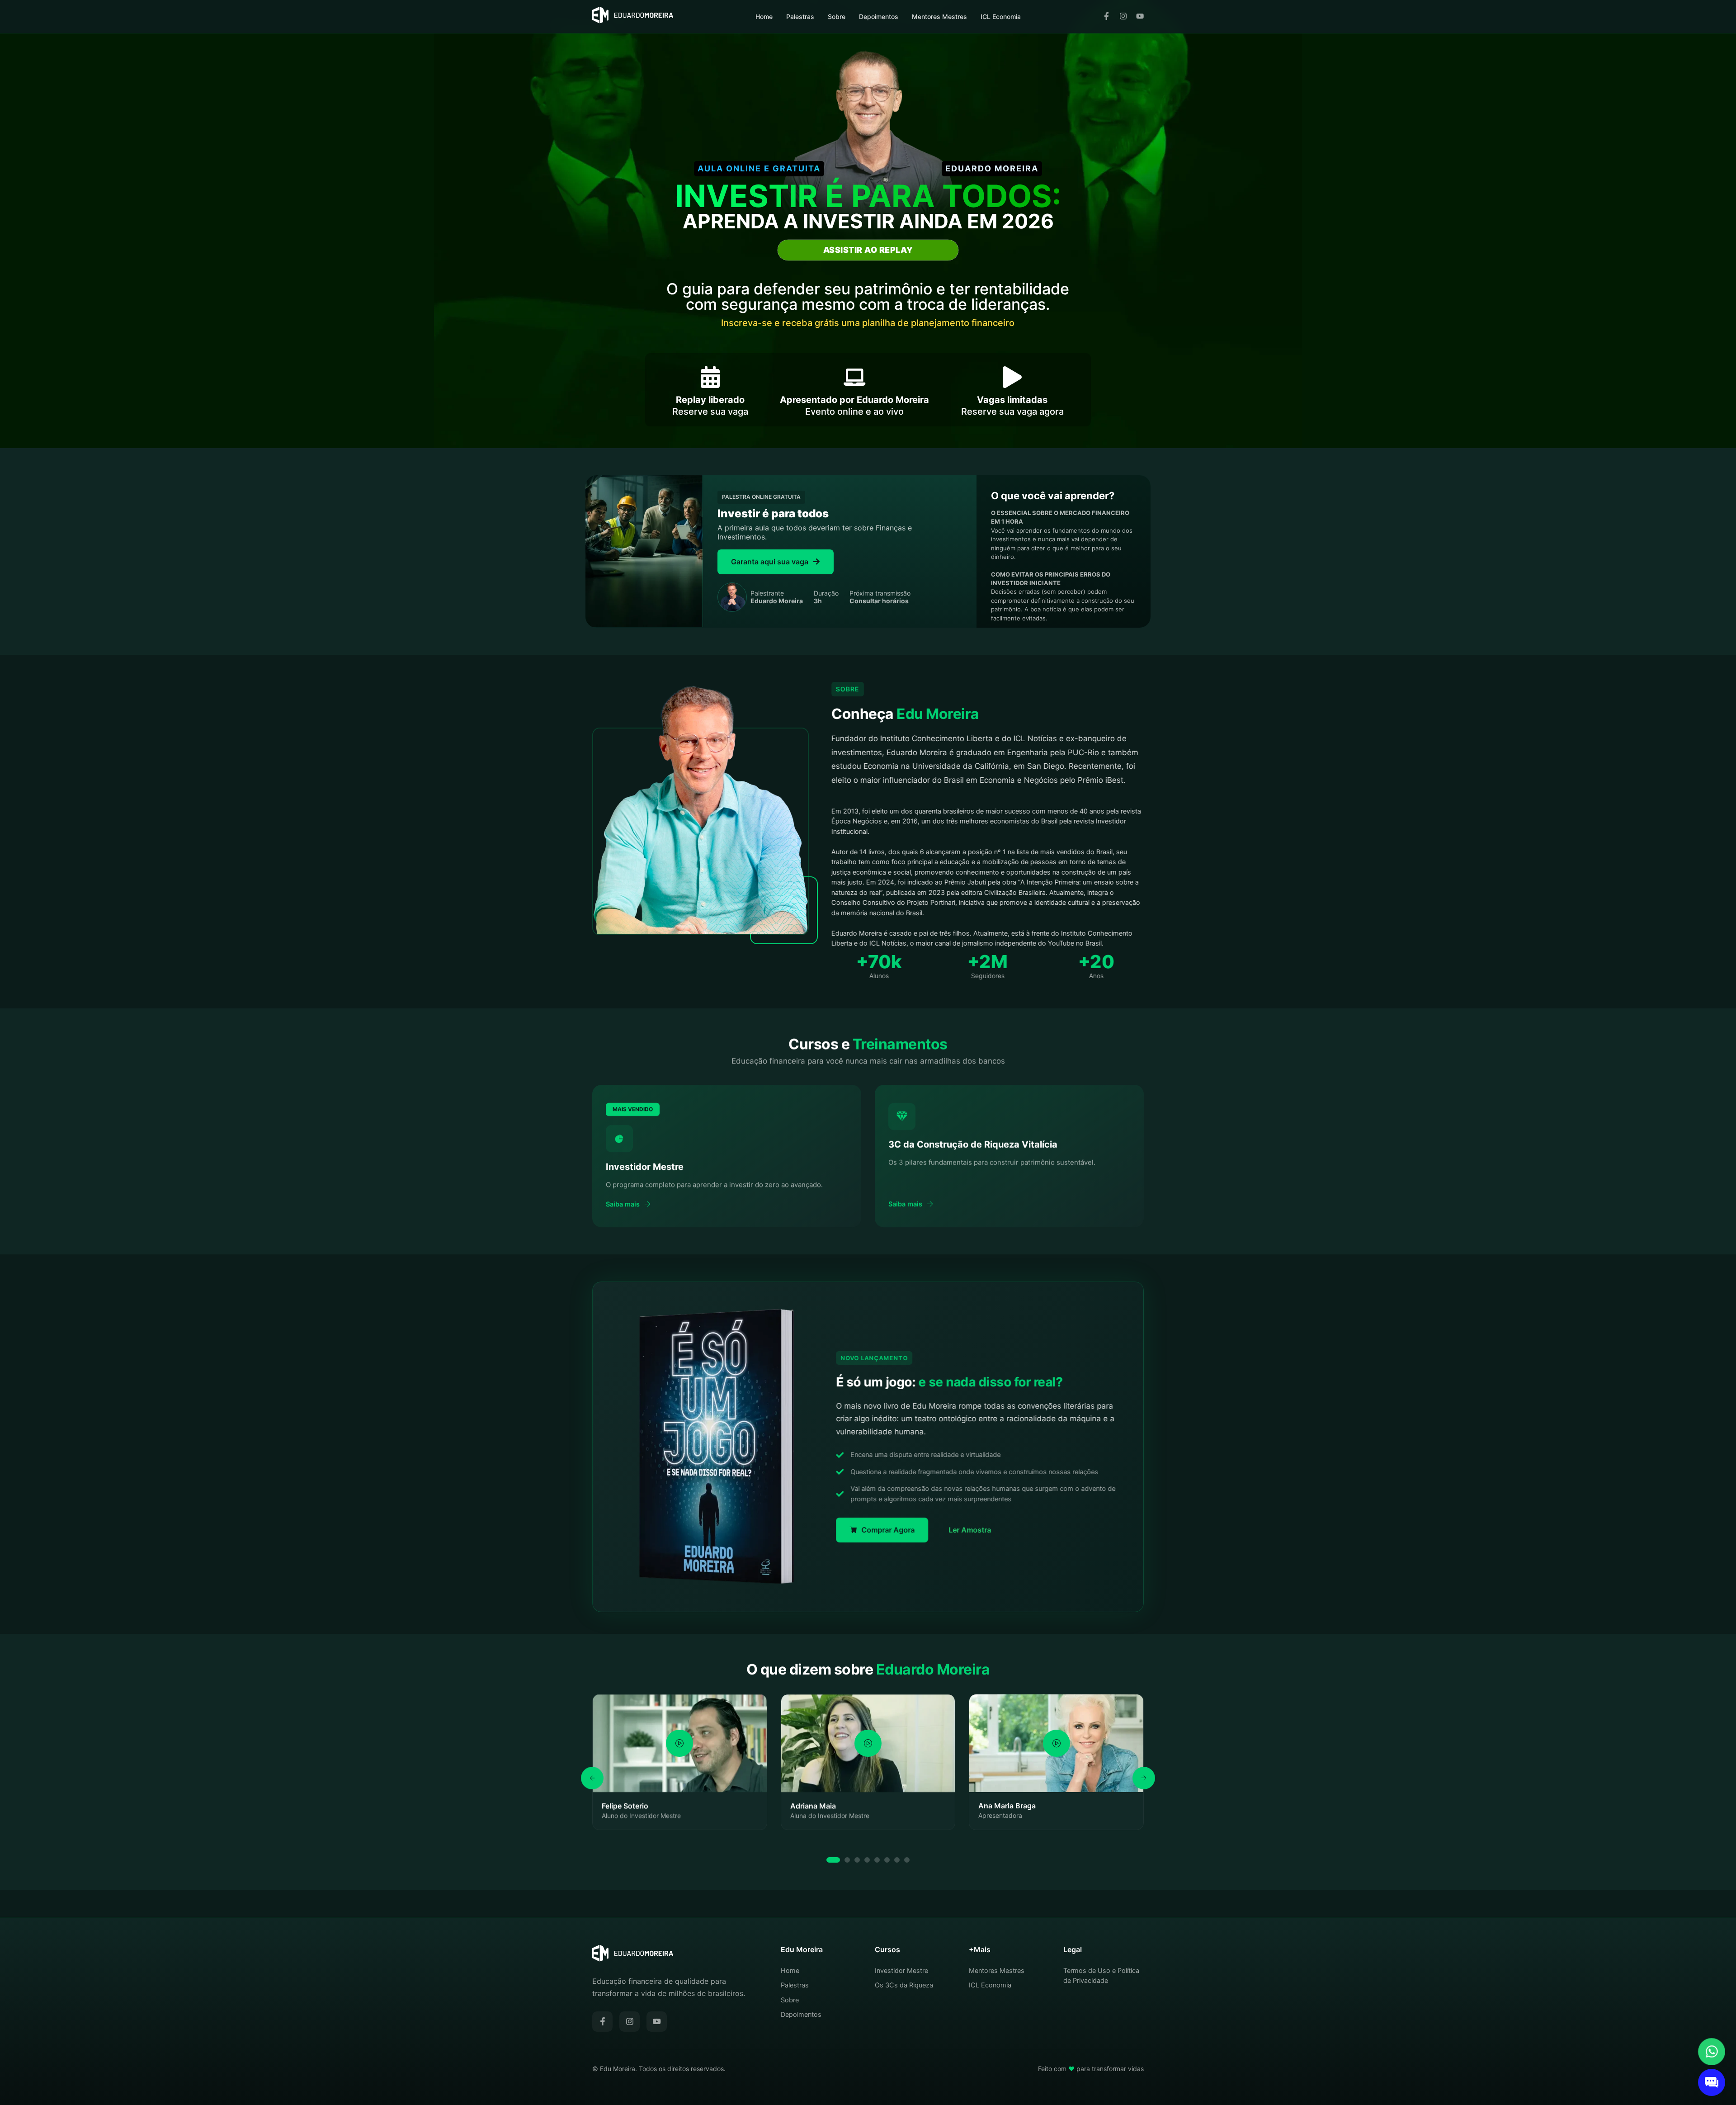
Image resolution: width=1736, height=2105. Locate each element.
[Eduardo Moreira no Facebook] (1106, 17)
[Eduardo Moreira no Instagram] (1123, 17)
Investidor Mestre (901, 1971)
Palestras (800, 17)
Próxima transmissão (880, 597)
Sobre (837, 17)
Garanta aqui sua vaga (770, 562)
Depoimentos (879, 17)
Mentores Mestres (939, 17)
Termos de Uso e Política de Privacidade (1101, 1976)
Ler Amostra (970, 1530)
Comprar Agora (888, 1530)
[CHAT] (1712, 2082)
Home (764, 17)
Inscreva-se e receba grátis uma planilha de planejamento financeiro (868, 323)
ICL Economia (1001, 17)
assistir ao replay (868, 250)
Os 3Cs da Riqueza (904, 1985)
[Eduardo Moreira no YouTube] (1140, 17)
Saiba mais (623, 1204)
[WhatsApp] (1712, 2052)
